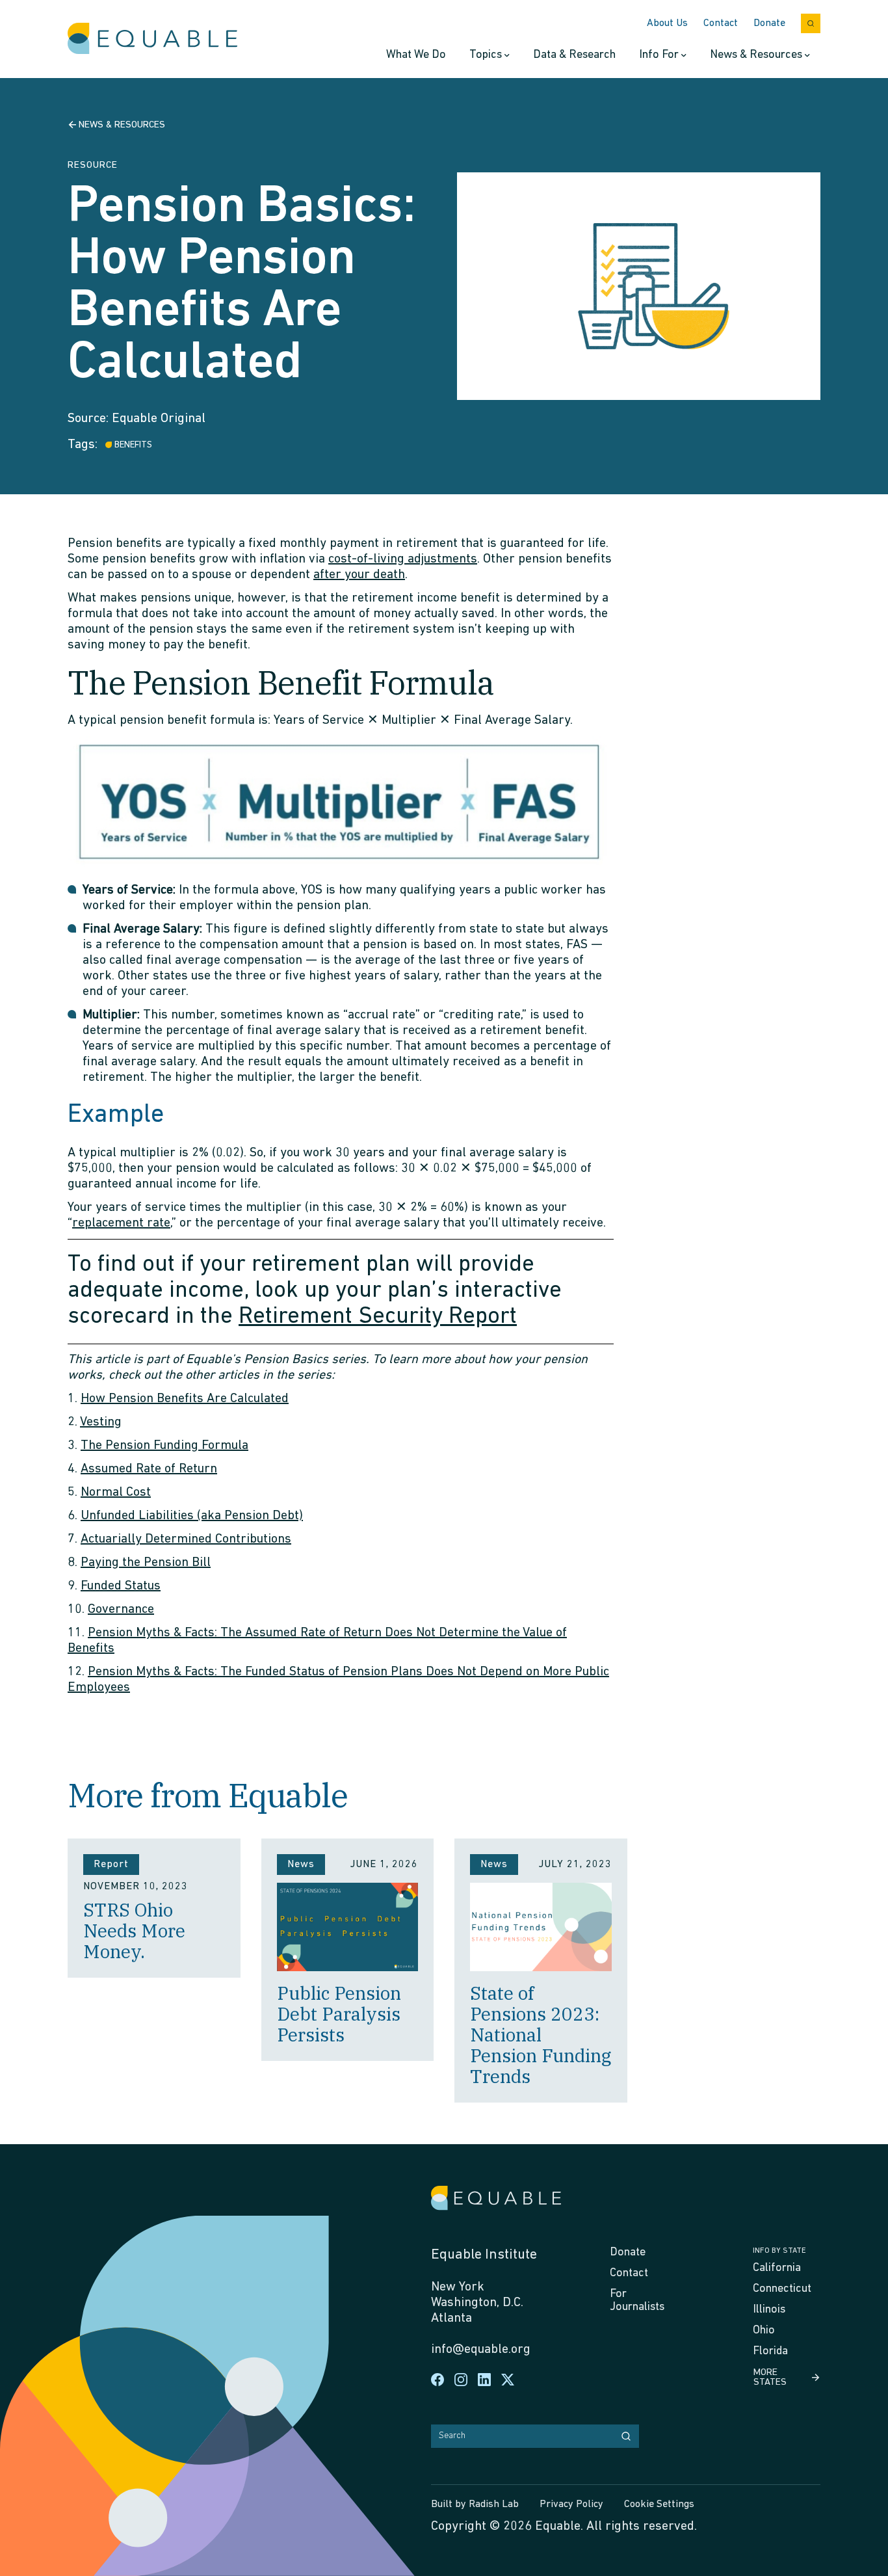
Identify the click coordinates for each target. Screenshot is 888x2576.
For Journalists (637, 2301)
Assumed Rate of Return (149, 1469)
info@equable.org (481, 2350)
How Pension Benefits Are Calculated (185, 1399)
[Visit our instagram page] (461, 2380)
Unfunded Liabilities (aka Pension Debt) (192, 1516)
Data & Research (574, 55)
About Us (667, 23)
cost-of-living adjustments (403, 559)
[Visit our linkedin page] (484, 2380)
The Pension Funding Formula (164, 1446)
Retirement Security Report (378, 1317)
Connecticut (782, 2289)
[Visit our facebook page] (437, 2380)
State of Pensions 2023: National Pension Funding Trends (541, 2035)
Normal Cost (116, 1493)
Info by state (779, 2251)
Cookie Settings (659, 2504)
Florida (770, 2352)
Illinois (769, 2310)
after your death (359, 575)
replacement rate (121, 1223)
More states (770, 2378)
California (777, 2268)
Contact (721, 23)
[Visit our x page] (508, 2380)
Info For (659, 55)
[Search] (626, 2436)
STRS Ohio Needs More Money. (134, 1931)
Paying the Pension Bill (146, 1563)
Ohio (764, 2331)
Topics (486, 55)
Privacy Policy (571, 2504)
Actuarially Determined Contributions (186, 1539)
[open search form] (811, 23)
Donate (769, 23)
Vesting (101, 1422)
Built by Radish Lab (475, 2504)
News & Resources (756, 55)
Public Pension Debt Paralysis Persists (339, 2014)
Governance (121, 1610)
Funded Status (121, 1586)
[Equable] (152, 39)
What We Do (416, 55)
